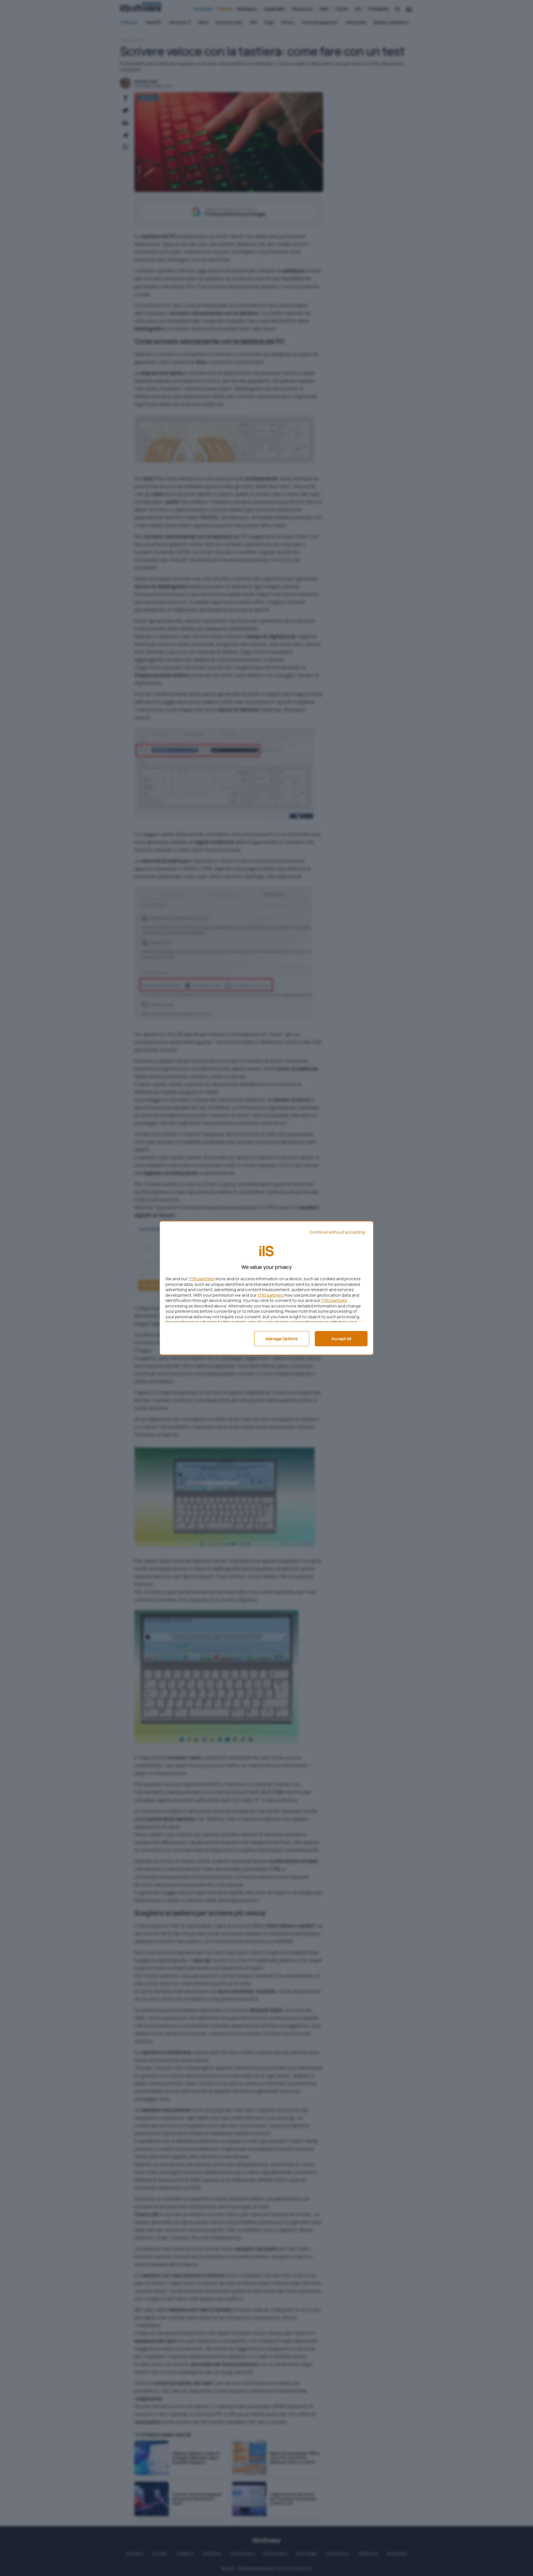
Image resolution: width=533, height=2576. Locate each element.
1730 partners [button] (201, 1279)
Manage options (282, 1339)
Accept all (341, 1339)
